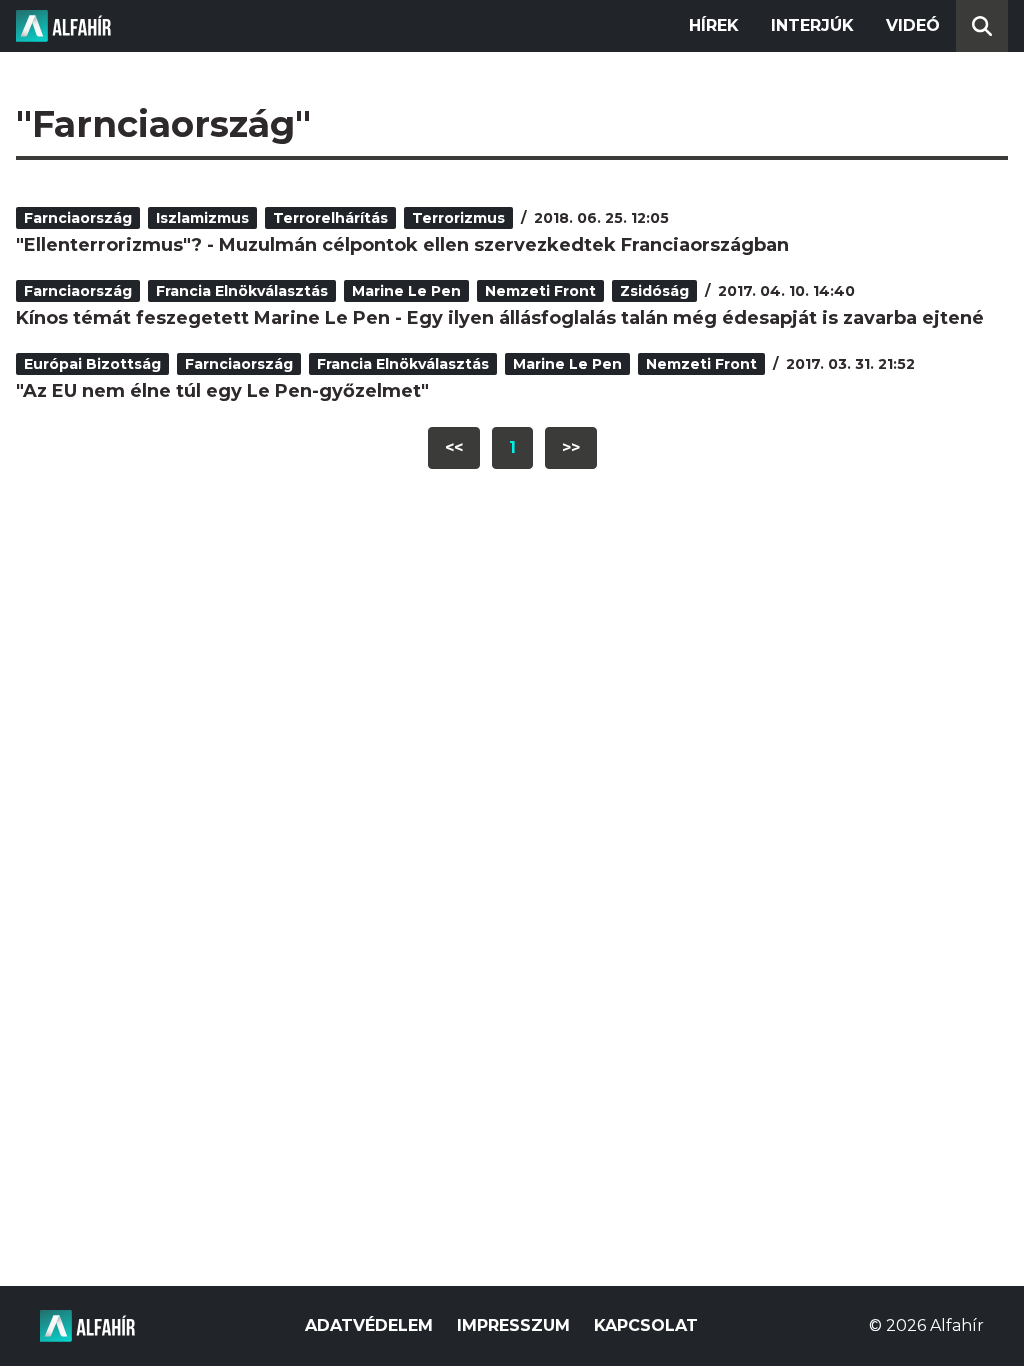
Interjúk (812, 25)
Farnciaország (78, 218)
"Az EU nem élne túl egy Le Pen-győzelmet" (222, 391)
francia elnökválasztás (242, 291)
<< (454, 447)
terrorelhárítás (330, 218)
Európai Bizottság (92, 364)
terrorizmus (458, 218)
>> (571, 447)
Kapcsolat (646, 1325)
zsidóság (654, 291)
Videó (913, 25)
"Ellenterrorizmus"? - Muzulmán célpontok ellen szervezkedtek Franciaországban (402, 245)
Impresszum (513, 1325)
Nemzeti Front (540, 291)
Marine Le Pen (406, 291)
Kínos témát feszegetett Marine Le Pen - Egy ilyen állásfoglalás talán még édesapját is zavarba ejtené (500, 318)
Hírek (714, 25)
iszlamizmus (202, 218)
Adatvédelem (369, 1325)
